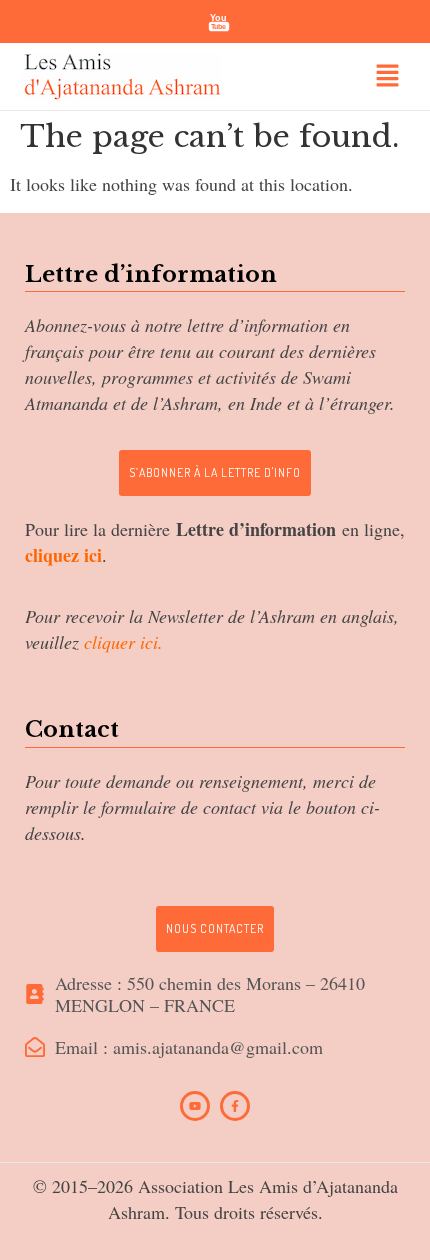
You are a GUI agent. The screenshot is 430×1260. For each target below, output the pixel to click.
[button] (387, 76)
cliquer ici (121, 642)
